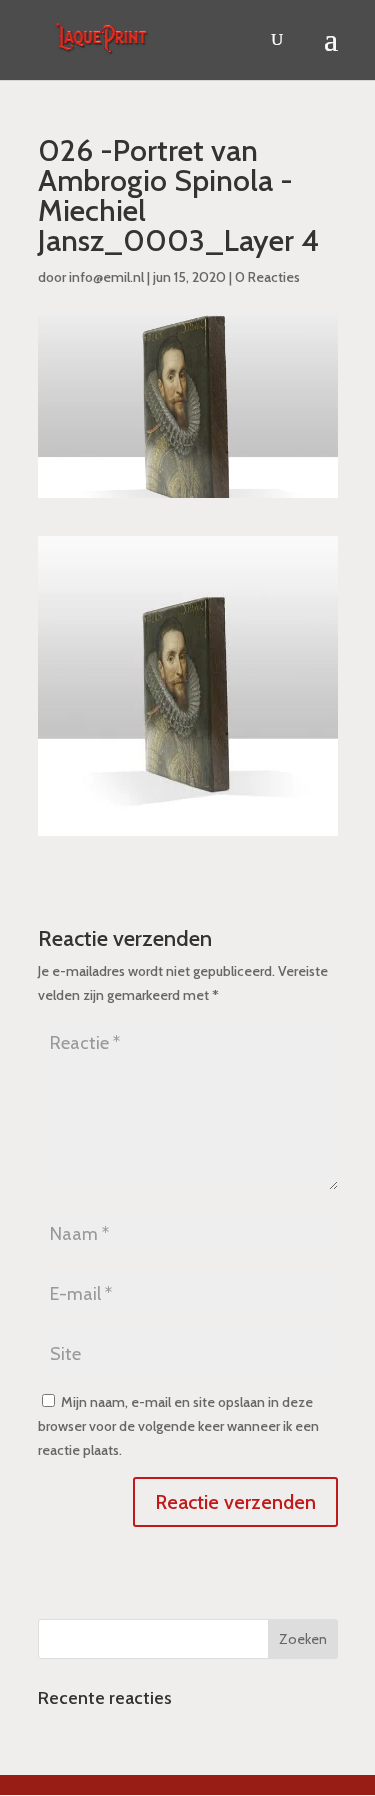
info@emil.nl (106, 277)
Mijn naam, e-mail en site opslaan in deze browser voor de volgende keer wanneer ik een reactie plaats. (178, 1426)
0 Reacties (267, 277)
